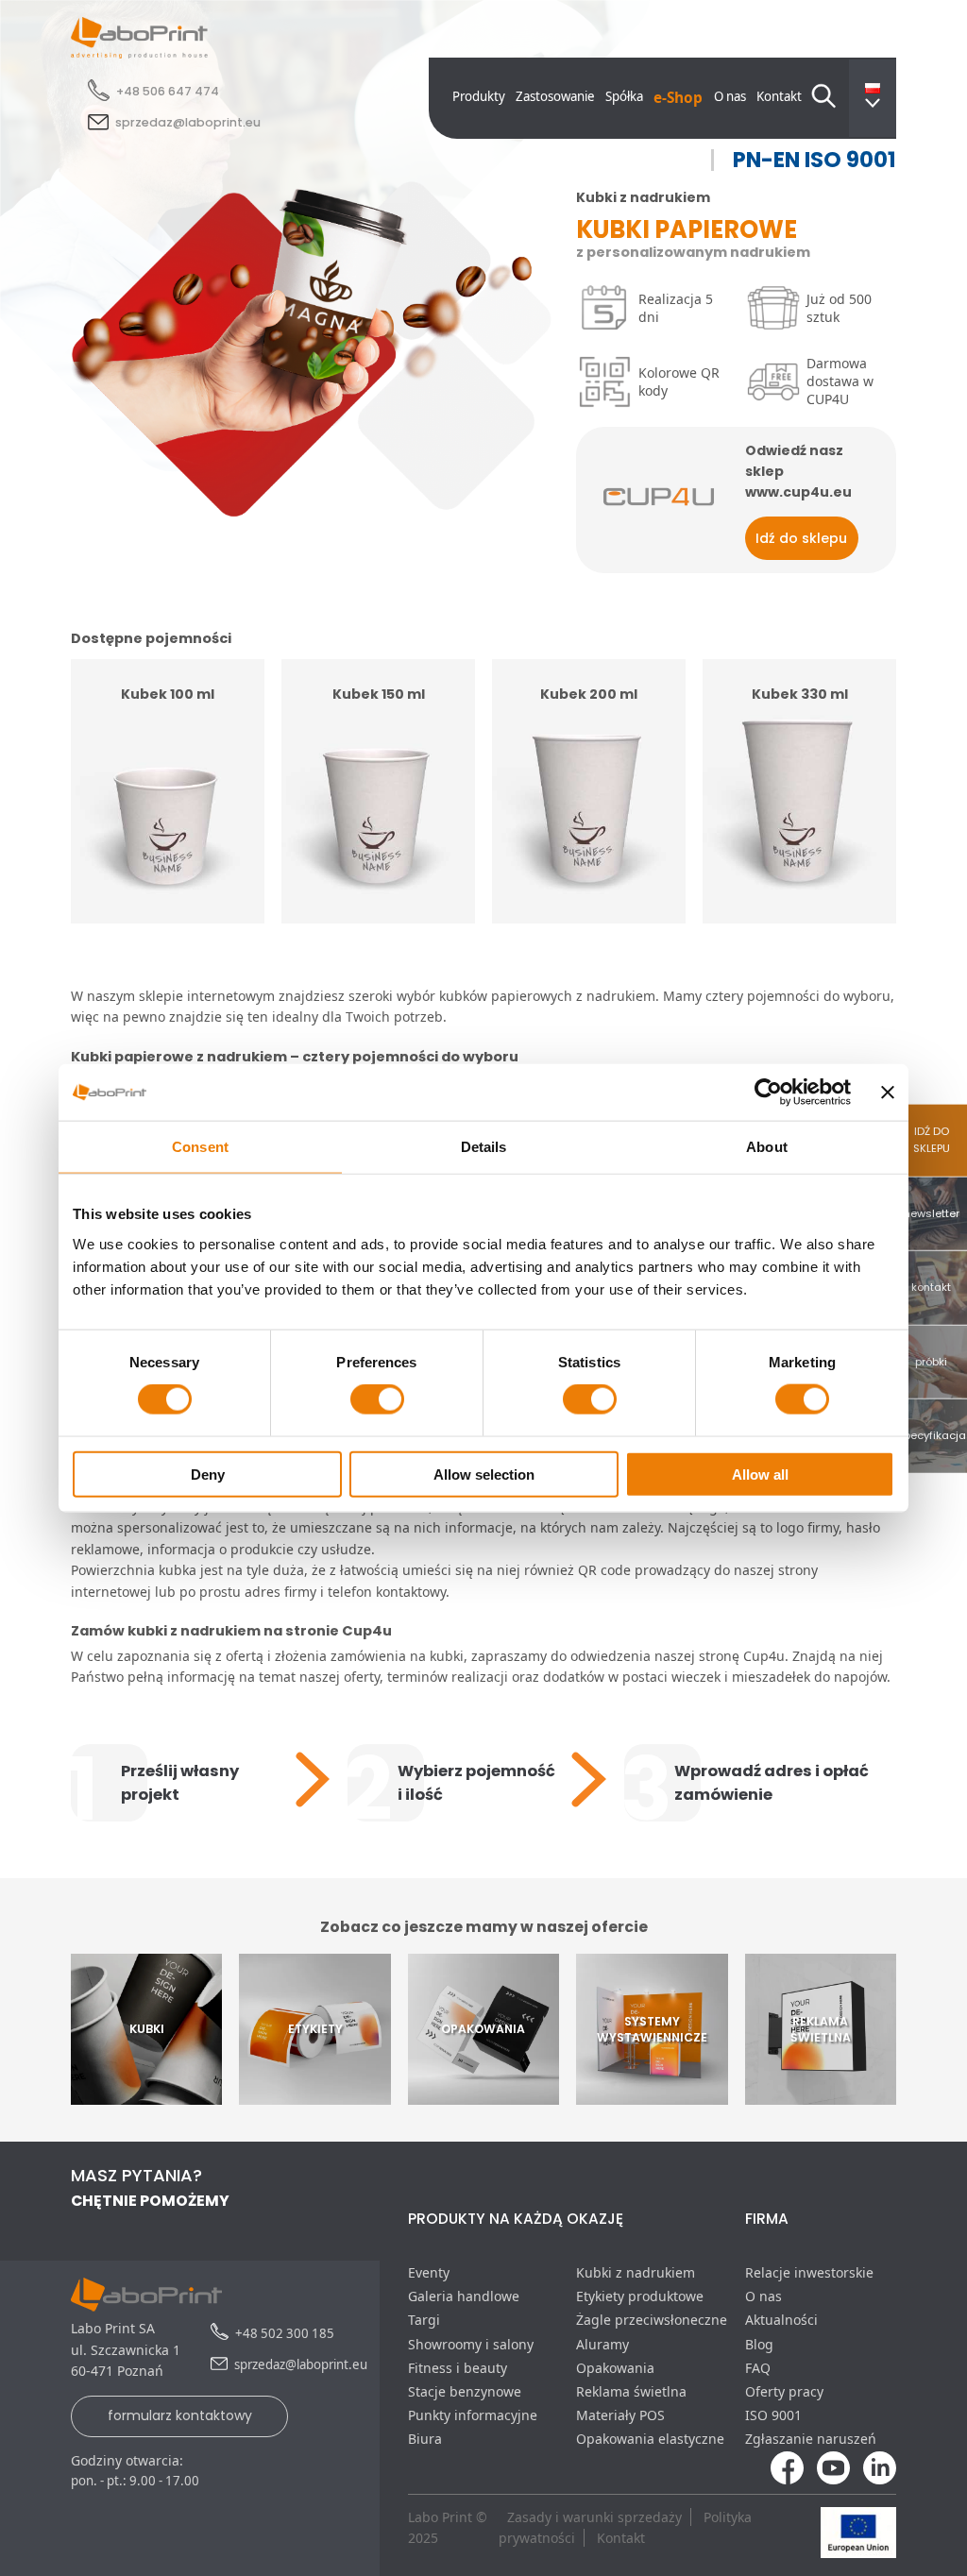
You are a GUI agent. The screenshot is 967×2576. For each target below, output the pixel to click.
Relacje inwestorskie (809, 2272)
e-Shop (678, 98)
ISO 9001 (773, 2415)
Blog (759, 2344)
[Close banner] (888, 1093)
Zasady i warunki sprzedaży (594, 2517)
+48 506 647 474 (168, 91)
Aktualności (781, 2320)
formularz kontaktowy (180, 2415)
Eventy (429, 2272)
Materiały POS (620, 2415)
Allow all (760, 1474)
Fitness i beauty (458, 2368)
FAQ (758, 2368)
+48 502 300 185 (285, 2333)
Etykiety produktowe (640, 2296)
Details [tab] (484, 1147)
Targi (424, 2320)
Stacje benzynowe (465, 2391)
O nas (730, 96)
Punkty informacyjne (473, 2415)
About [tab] (767, 1147)
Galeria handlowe (464, 2296)
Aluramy (602, 2344)
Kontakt (779, 96)
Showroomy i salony (471, 2344)
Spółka (624, 96)
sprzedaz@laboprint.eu (188, 122)
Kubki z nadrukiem (636, 2272)
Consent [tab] (200, 1147)
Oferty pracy (784, 2391)
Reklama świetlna (631, 2391)
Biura (425, 2439)
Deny (208, 1474)
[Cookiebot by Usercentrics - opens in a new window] (768, 1093)
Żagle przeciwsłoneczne (652, 2320)
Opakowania (615, 2368)
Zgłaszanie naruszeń (811, 2439)
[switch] (377, 1399)
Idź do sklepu (801, 538)
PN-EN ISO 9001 (814, 160)
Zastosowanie (555, 96)
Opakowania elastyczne (650, 2439)
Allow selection (484, 1474)
